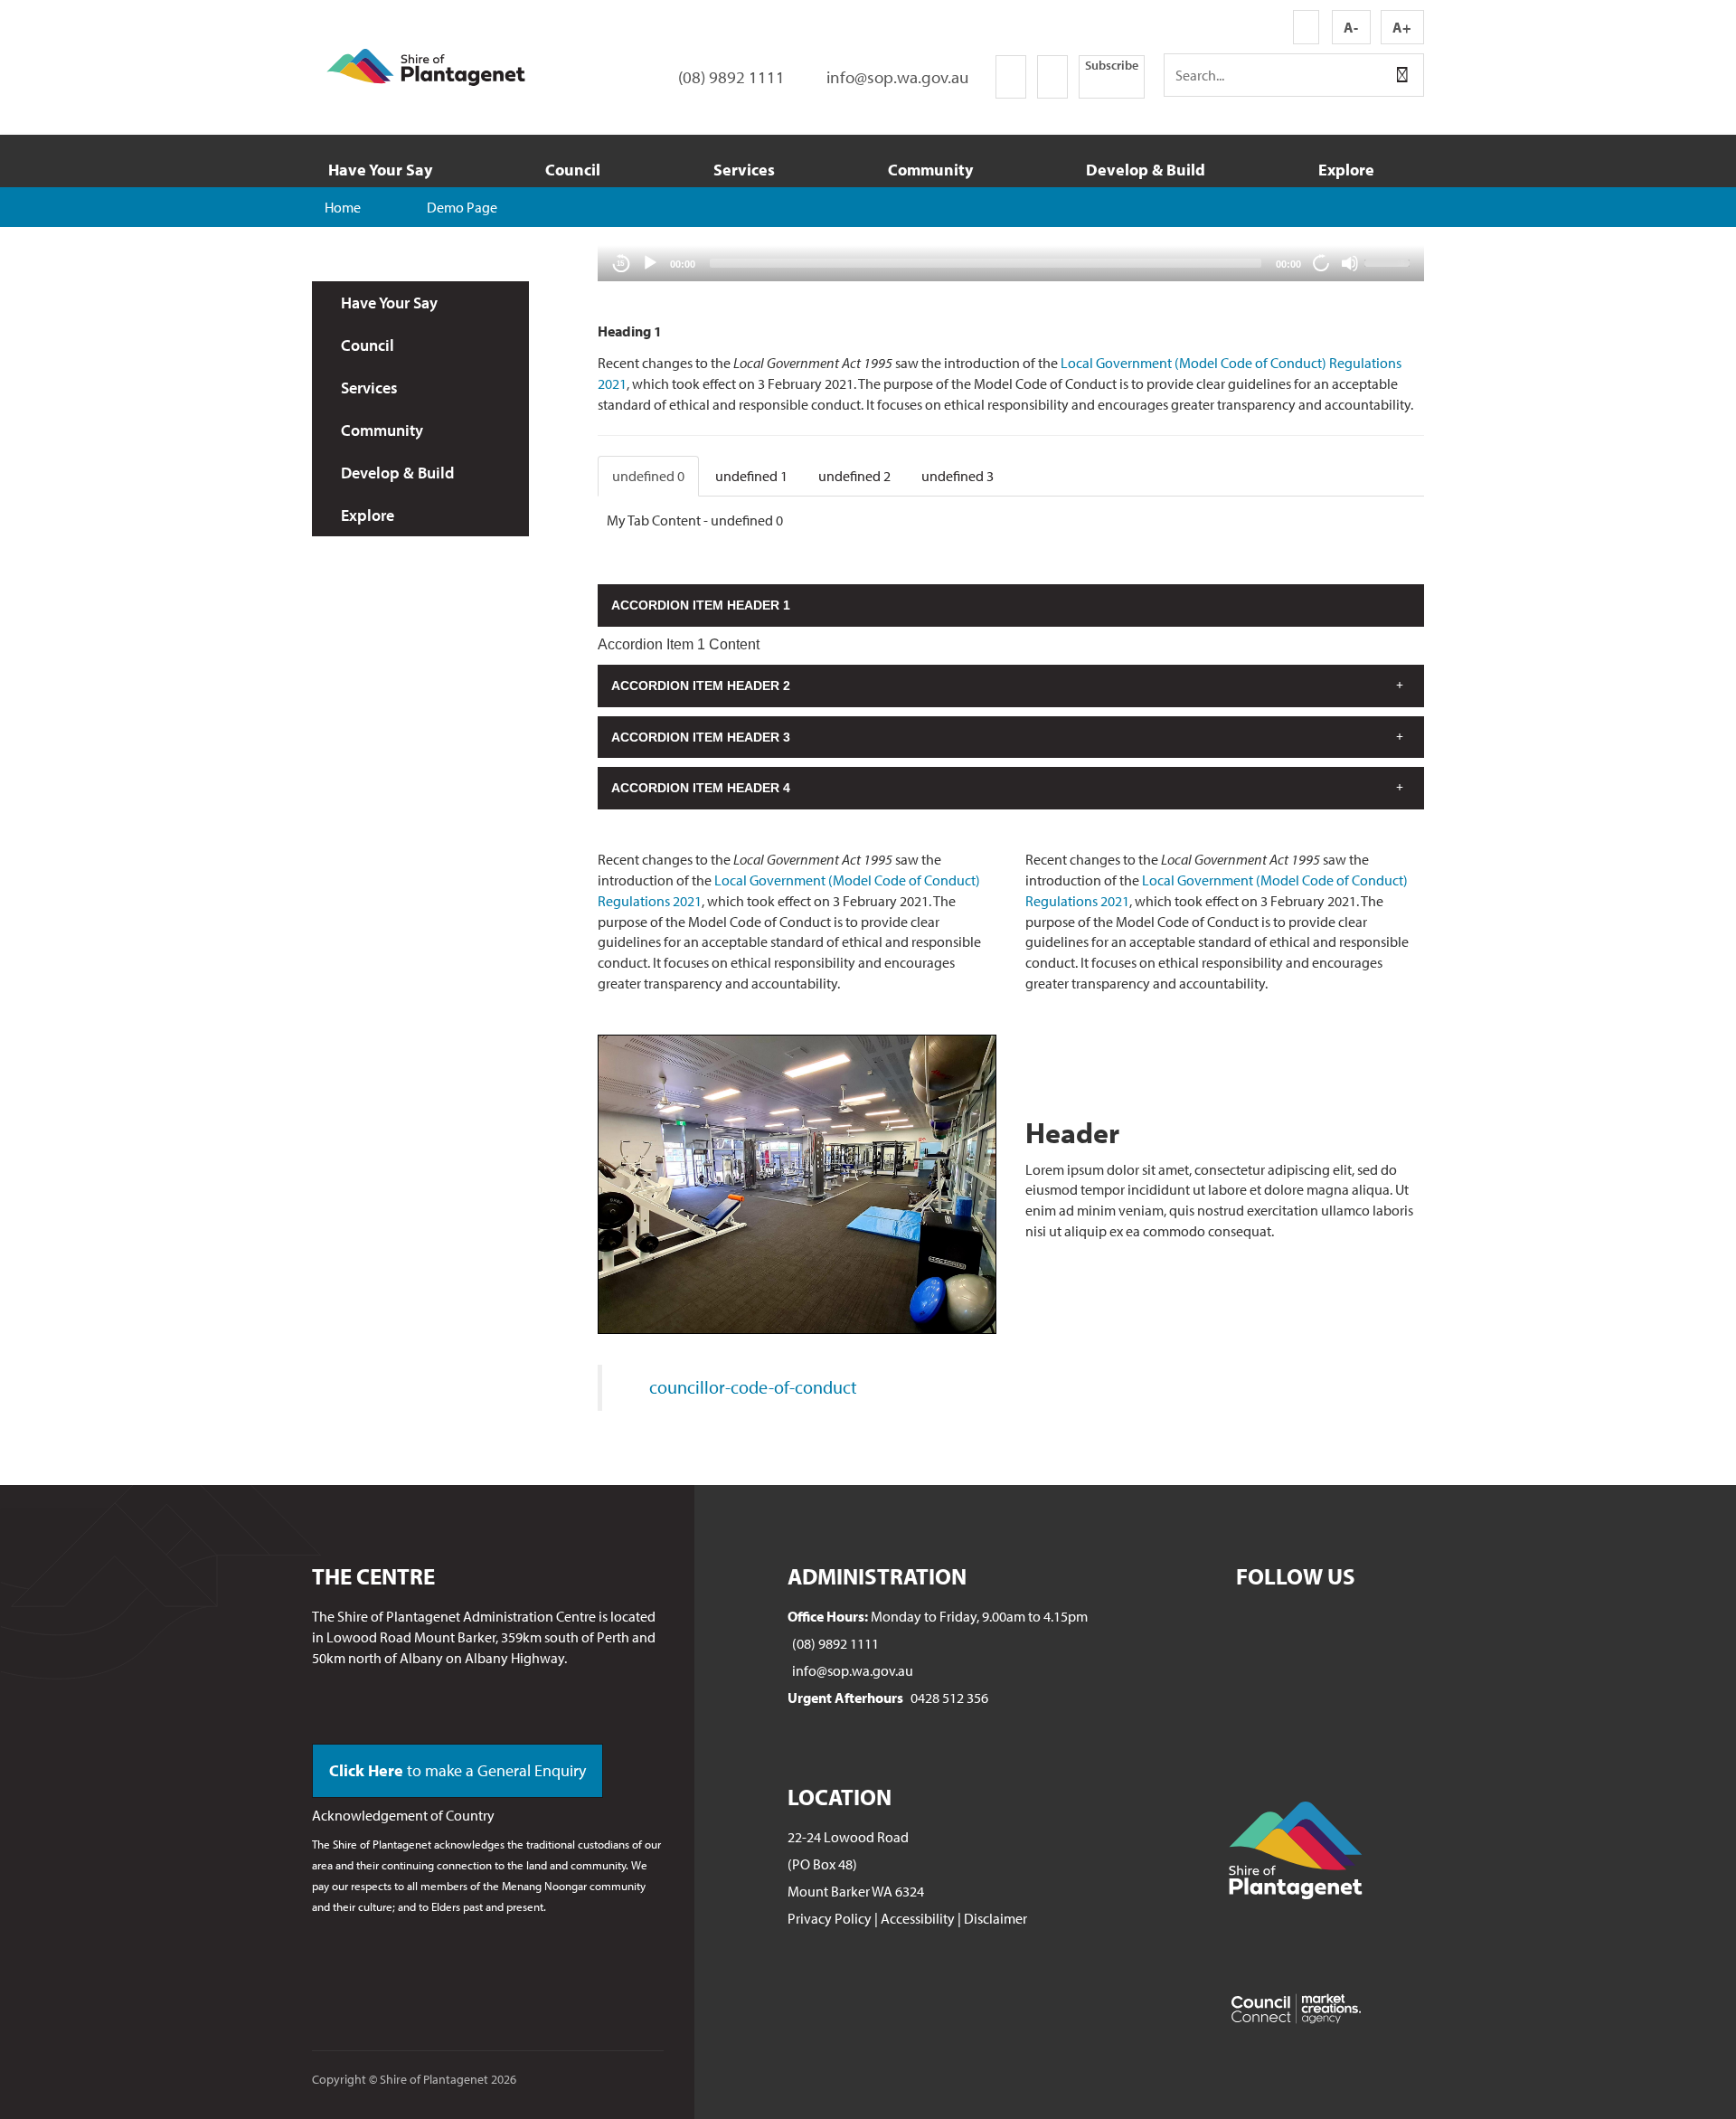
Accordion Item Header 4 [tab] (701, 788)
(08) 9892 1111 (835, 1643)
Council (573, 170)
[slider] (1390, 261)
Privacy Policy (830, 1918)
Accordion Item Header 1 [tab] (701, 605)
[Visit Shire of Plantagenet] (426, 65)
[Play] (650, 263)
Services (744, 170)
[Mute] (1350, 263)
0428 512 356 (949, 1698)
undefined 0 (648, 476)
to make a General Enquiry (458, 1770)
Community (930, 170)
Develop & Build (1146, 170)
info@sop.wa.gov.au (853, 1670)
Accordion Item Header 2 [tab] (701, 686)
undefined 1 (751, 476)
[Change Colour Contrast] (1306, 27)
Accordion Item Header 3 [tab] (701, 737)
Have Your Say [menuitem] (389, 303)
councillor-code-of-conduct (753, 1387)
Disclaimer (995, 1918)
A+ (1402, 27)
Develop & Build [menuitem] (397, 473)
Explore (1346, 170)
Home (343, 207)
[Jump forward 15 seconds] (1321, 263)
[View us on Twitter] (1052, 77)
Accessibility (918, 1918)
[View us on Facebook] (1011, 77)
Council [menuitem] (368, 345)
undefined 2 (854, 476)
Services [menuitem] (369, 388)
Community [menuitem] (382, 430)
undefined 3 (958, 476)
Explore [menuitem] (368, 515)
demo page (462, 207)
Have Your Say (380, 170)
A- (1351, 27)
